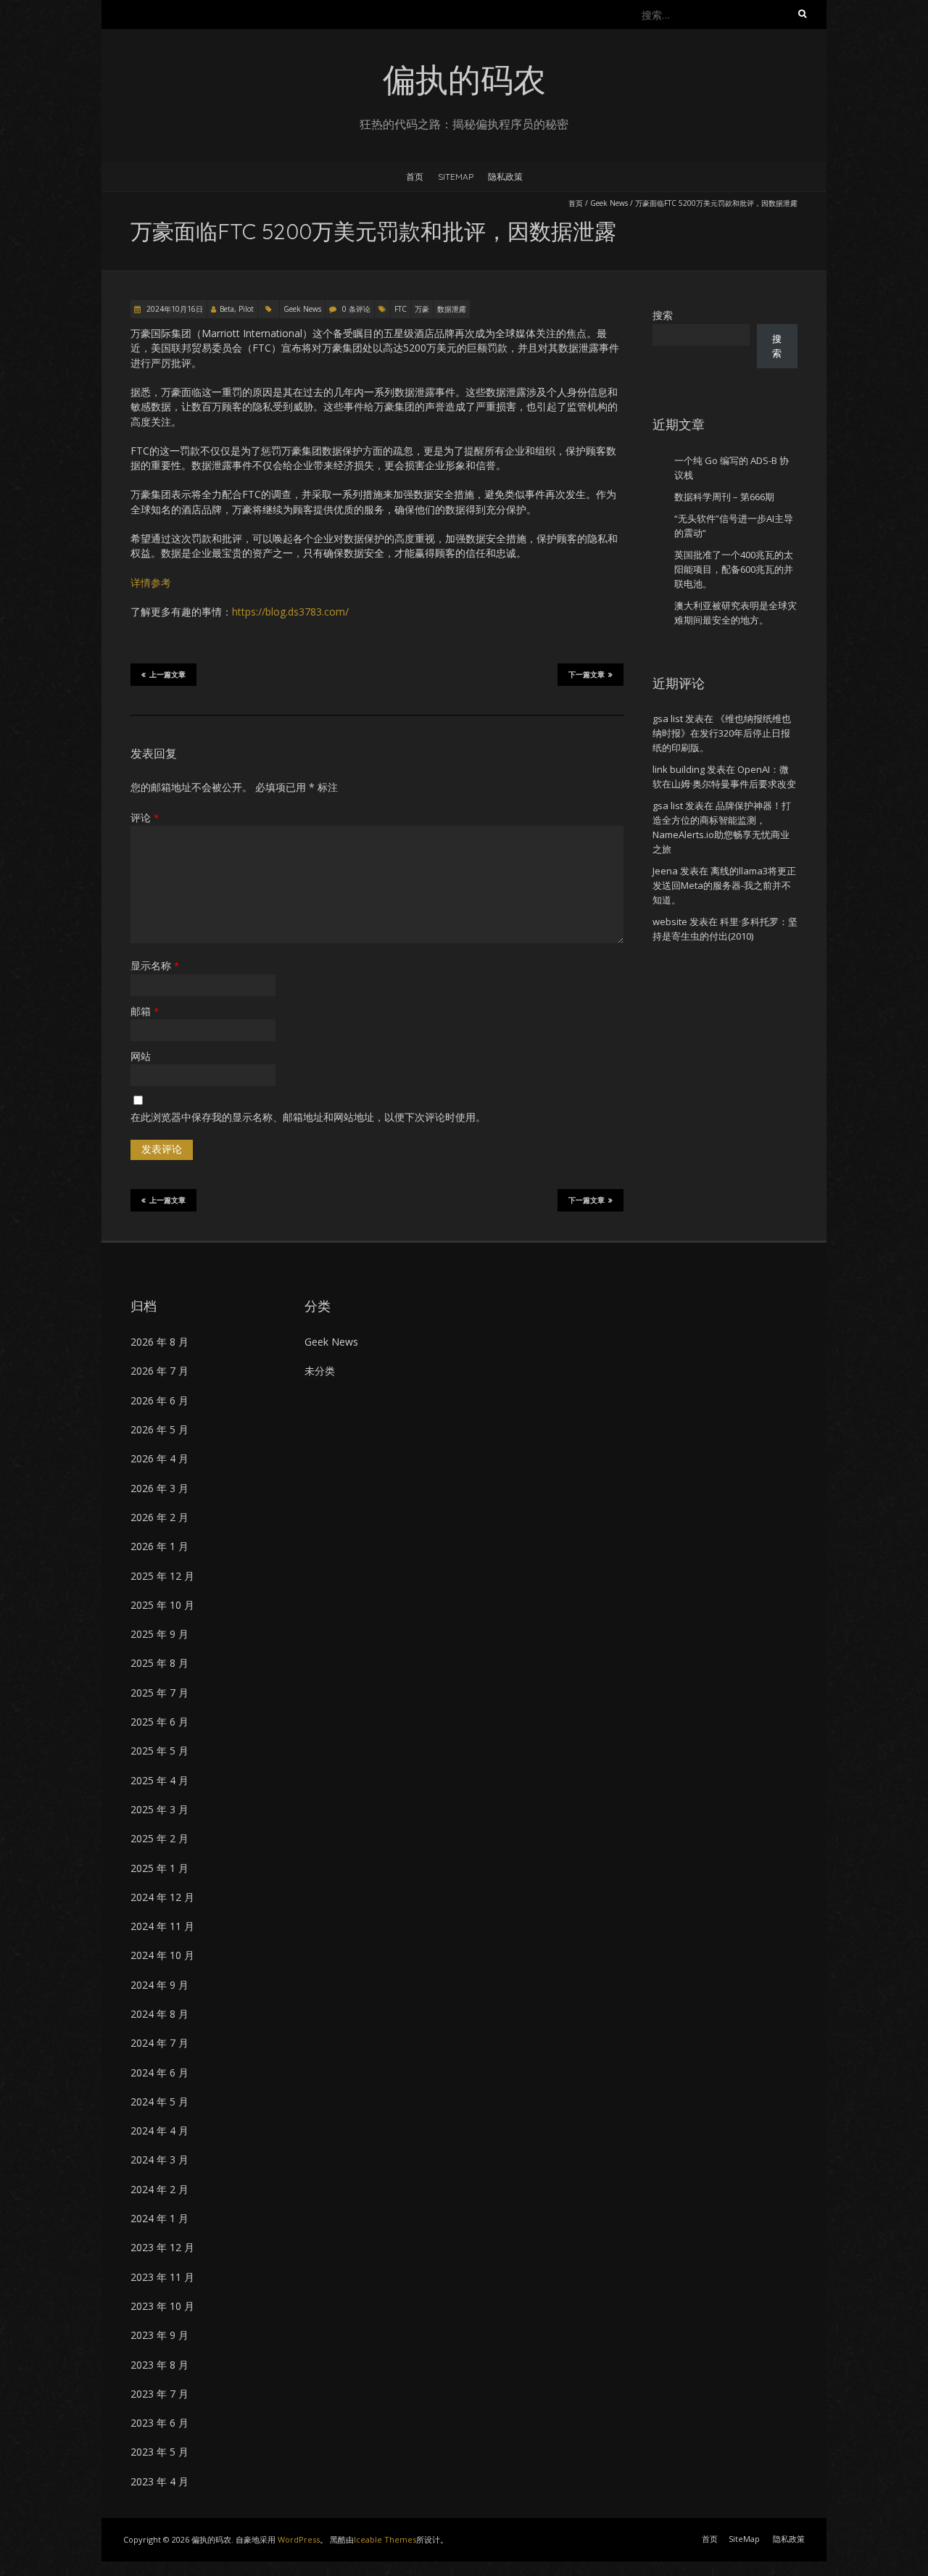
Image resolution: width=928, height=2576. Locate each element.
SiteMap (456, 177)
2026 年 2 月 (159, 1517)
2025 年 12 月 (162, 1576)
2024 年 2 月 (159, 2189)
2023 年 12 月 (162, 2247)
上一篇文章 (167, 675)
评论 (145, 817)
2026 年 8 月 (159, 1342)
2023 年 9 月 (159, 2335)
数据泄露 (452, 309)
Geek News (609, 203)
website (670, 922)
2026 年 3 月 (159, 1488)
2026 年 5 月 (159, 1429)
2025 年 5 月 (159, 1751)
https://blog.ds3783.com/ (290, 612)
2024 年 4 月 (159, 2130)
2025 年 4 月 (159, 1780)
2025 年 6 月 (159, 1722)
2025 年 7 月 (159, 1693)
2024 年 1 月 (159, 2218)
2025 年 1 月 (159, 1868)
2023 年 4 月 (159, 2481)
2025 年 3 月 (159, 1809)
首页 (415, 177)
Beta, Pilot (237, 309)
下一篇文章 (587, 675)
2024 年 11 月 (162, 1926)
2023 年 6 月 (159, 2423)
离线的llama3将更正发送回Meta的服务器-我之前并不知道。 (724, 885)
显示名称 (155, 965)
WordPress (299, 2539)
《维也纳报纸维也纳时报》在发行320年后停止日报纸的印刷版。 (722, 733)
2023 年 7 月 (159, 2394)
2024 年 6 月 (159, 2072)
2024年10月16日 (174, 309)
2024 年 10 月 (162, 1955)
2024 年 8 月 (159, 2014)
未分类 (320, 1371)
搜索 (663, 315)
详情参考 (151, 583)
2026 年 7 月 (159, 1371)
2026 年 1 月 (159, 1546)
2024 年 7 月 (159, 2043)
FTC (401, 309)
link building (679, 769)
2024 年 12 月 (162, 1897)
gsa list (668, 718)
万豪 (422, 309)
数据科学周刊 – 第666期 (724, 497)
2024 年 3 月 (159, 2159)
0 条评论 (356, 309)
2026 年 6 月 (159, 1400)
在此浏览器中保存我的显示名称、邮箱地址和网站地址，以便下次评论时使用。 (308, 1117)
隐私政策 (505, 177)
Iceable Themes (385, 2539)
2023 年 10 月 (162, 2306)
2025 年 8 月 (159, 1663)
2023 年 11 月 (162, 2277)
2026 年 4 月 (159, 1458)
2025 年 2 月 (159, 1838)
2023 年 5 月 (159, 2452)
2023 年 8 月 (159, 2365)
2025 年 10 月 (162, 1605)
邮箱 (145, 1011)
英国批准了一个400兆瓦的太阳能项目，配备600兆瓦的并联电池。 (734, 569)
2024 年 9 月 (159, 1985)
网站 (141, 1056)
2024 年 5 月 (159, 2101)
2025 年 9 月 (159, 1634)
